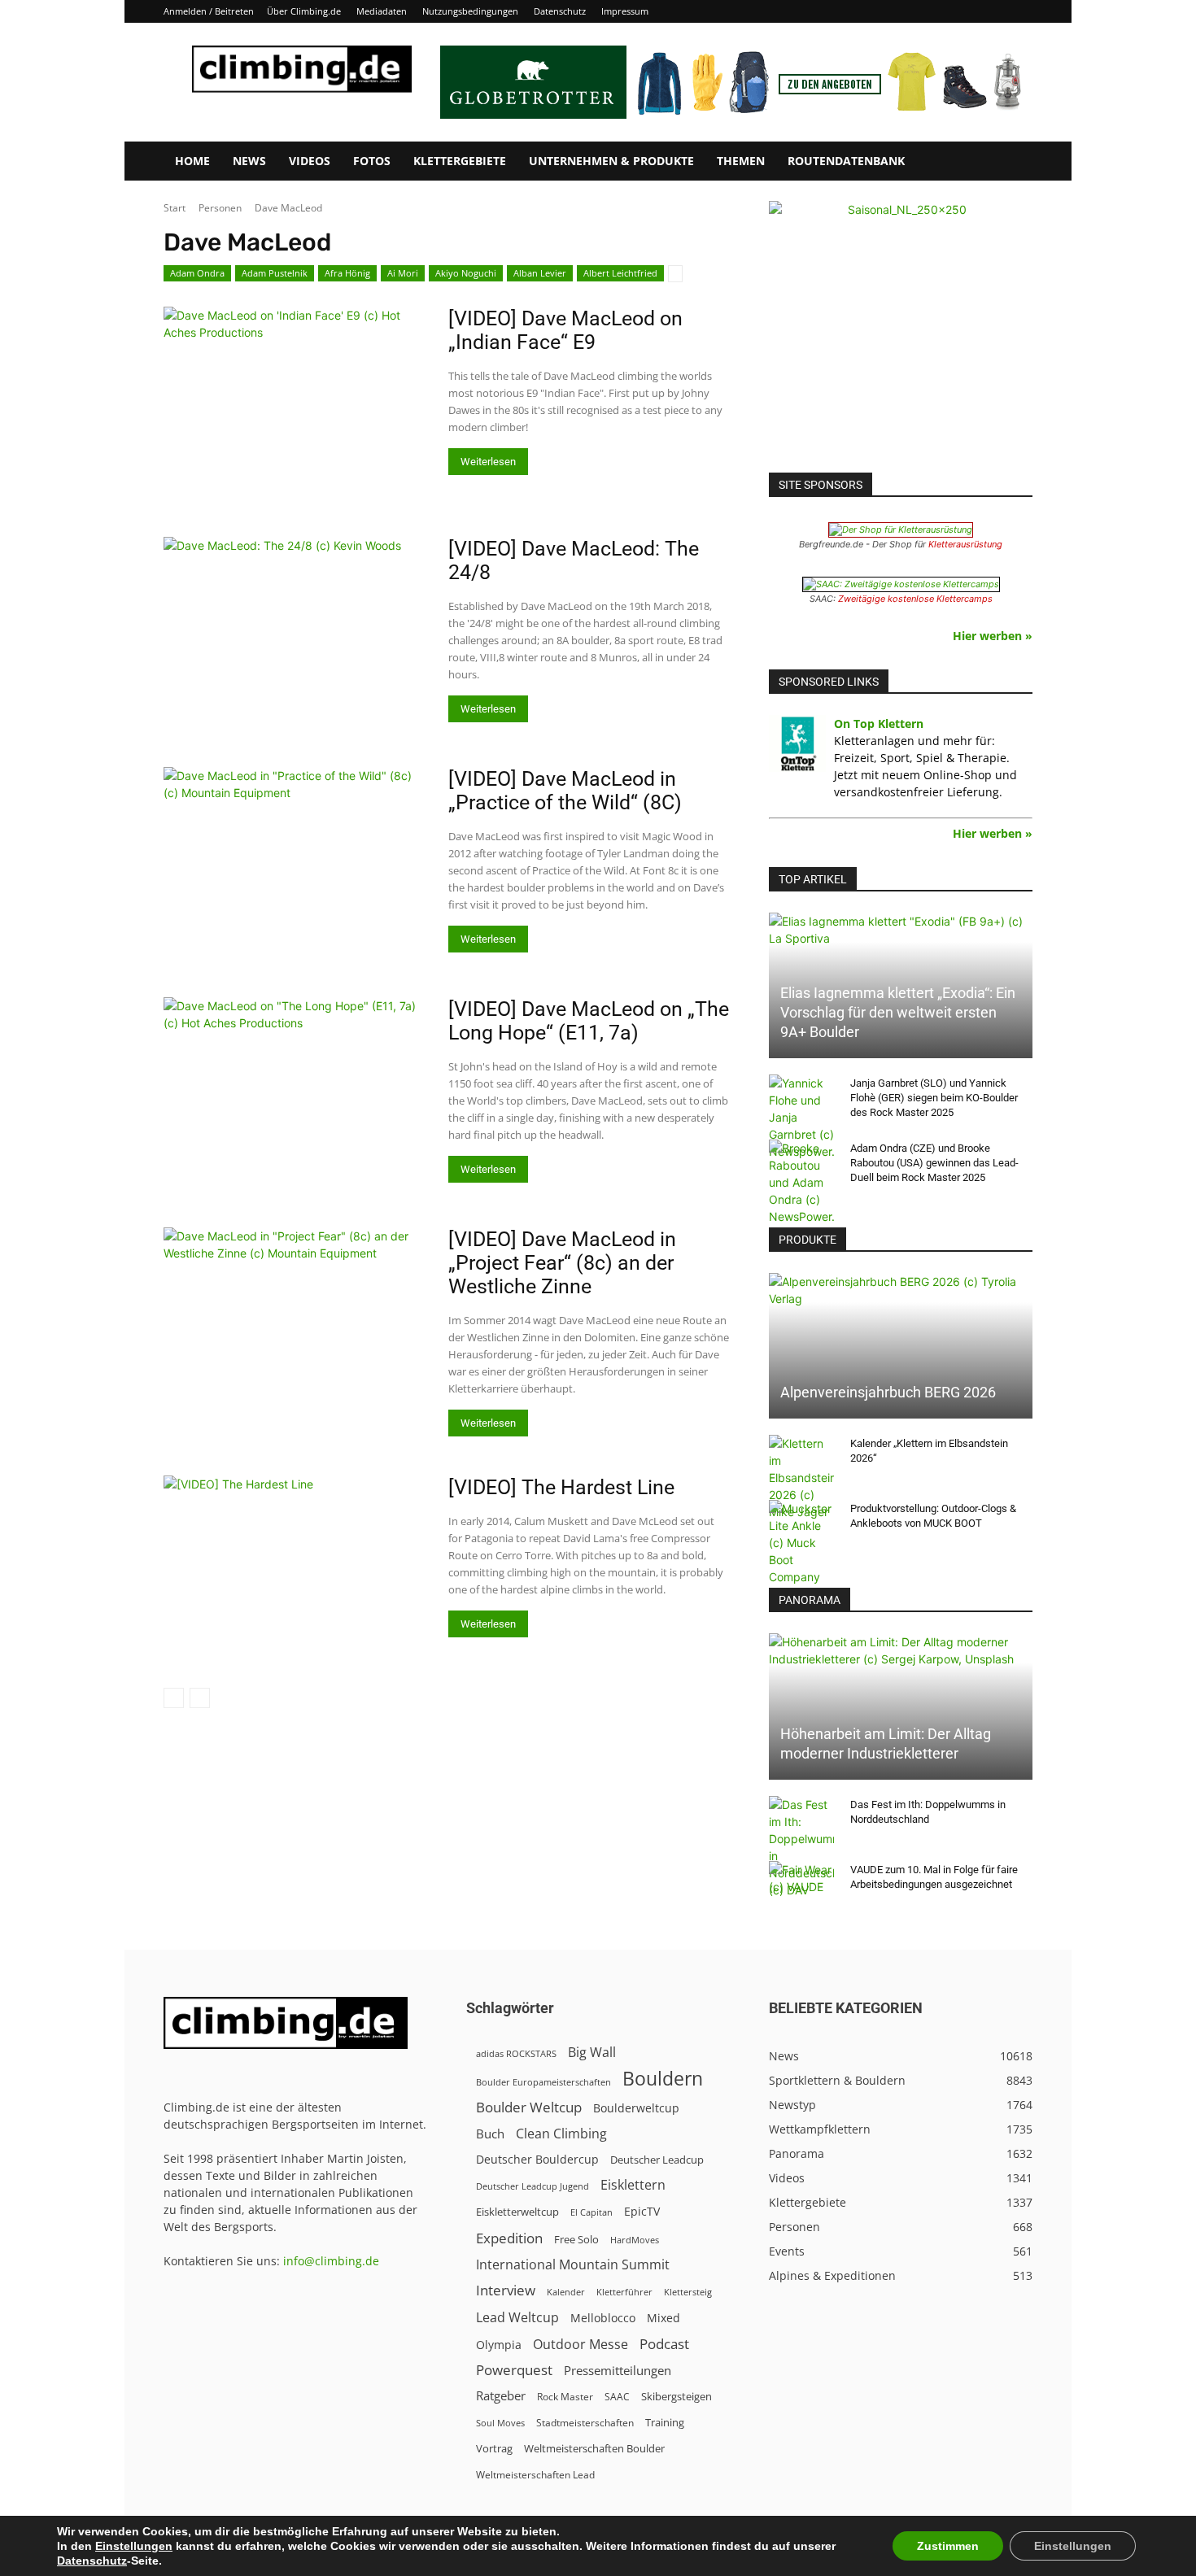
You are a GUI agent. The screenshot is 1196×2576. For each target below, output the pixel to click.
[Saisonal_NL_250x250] (901, 333)
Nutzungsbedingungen (470, 11)
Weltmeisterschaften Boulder (594, 2448)
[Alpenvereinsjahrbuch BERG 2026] (901, 1346)
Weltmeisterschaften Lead (535, 2474)
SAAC (617, 2397)
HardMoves (635, 2240)
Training (665, 2422)
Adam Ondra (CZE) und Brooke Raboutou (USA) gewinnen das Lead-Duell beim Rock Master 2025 (934, 1163)
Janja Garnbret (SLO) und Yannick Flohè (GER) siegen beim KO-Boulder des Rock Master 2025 (934, 1098)
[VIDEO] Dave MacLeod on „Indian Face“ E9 (565, 330)
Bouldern (663, 2079)
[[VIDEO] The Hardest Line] (295, 1550)
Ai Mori (403, 273)
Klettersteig (688, 2292)
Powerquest (514, 2370)
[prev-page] (174, 1698)
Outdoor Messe (581, 2345)
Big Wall (592, 2053)
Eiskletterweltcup (517, 2212)
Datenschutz (560, 11)
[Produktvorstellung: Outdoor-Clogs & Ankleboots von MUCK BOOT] (801, 1543)
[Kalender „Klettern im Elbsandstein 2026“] (801, 1478)
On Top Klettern (879, 724)
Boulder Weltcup (529, 2107)
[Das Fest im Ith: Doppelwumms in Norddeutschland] (801, 1847)
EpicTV (642, 2211)
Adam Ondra (197, 273)
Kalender (566, 2292)
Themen (741, 161)
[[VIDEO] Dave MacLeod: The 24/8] (295, 610)
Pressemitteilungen (618, 2370)
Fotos (372, 161)
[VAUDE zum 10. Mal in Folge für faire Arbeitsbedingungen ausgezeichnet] (801, 1885)
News (249, 161)
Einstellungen (134, 2546)
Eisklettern (633, 2185)
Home (192, 161)
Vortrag (494, 2448)
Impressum (625, 11)
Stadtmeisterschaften (585, 2423)
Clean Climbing (561, 2134)
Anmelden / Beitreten (209, 11)
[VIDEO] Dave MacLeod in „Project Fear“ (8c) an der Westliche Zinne (562, 1263)
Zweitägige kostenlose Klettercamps (915, 599)
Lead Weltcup (517, 2318)
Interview (506, 2290)
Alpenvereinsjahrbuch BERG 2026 (888, 1392)
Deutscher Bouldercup (537, 2159)
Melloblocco (603, 2318)
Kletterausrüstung (965, 544)
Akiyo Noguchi (466, 273)
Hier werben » (993, 636)
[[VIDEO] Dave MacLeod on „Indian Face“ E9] (295, 402)
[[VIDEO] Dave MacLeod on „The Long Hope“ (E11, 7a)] (295, 1071)
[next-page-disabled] (200, 1698)
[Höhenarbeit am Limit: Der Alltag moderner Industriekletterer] (901, 1706)
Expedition (509, 2238)
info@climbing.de (331, 2261)
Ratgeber (501, 2396)
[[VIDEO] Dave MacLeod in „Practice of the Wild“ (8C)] (295, 841)
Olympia (499, 2345)
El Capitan (591, 2212)
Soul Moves (500, 2423)
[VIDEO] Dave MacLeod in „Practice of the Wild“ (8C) (565, 791)
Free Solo (576, 2239)
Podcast (664, 2344)
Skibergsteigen (677, 2396)
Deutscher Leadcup (657, 2160)
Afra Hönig (347, 273)
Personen (220, 208)
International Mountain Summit (573, 2265)
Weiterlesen (488, 462)
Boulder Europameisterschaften (543, 2082)
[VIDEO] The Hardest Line (561, 1487)
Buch (490, 2134)
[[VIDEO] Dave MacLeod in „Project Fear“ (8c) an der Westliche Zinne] (295, 1301)
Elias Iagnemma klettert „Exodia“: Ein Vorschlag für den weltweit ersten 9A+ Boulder (898, 1012)
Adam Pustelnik (275, 273)
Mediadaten (382, 11)
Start (175, 208)
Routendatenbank (846, 161)
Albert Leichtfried (620, 273)
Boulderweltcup (636, 2108)
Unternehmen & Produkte (611, 161)
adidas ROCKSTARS (516, 2053)
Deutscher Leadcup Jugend (533, 2186)
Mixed (663, 2318)
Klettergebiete (460, 161)
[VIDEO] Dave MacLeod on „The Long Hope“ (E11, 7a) (589, 1021)
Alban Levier (540, 273)
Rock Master (565, 2397)
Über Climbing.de (304, 11)
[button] (1013, 162)
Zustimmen (948, 2546)
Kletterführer (624, 2292)
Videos (310, 161)
